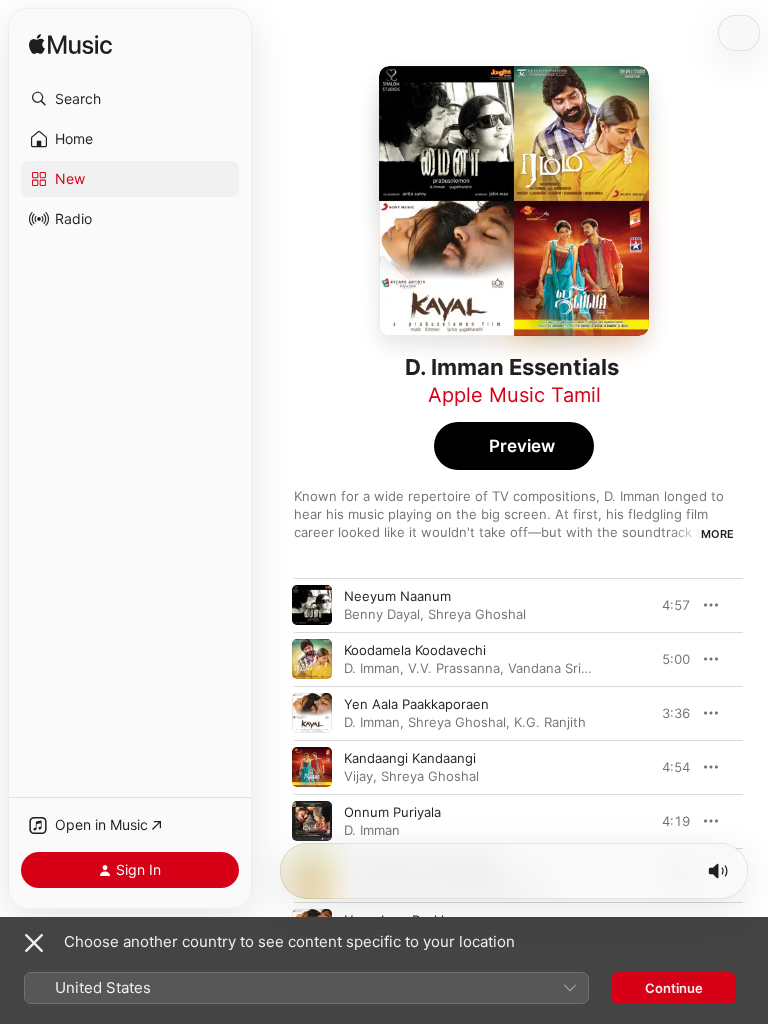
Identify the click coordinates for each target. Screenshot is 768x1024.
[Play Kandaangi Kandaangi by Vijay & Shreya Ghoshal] (312, 767)
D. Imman (372, 668)
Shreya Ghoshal (477, 614)
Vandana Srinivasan (568, 668)
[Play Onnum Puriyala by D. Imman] (312, 821)
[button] (130, 99)
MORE (717, 534)
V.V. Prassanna (454, 668)
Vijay (358, 776)
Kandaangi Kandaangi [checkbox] (410, 758)
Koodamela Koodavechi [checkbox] (415, 650)
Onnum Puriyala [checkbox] (392, 812)
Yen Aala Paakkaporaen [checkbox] (416, 704)
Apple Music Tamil (514, 395)
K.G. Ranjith (550, 722)
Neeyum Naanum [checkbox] (397, 596)
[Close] (34, 943)
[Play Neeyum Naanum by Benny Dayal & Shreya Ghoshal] (312, 605)
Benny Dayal (382, 614)
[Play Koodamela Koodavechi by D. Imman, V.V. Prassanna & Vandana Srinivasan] (312, 659)
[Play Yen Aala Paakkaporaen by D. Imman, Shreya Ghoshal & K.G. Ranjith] (312, 713)
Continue (674, 988)
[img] (70, 45)
